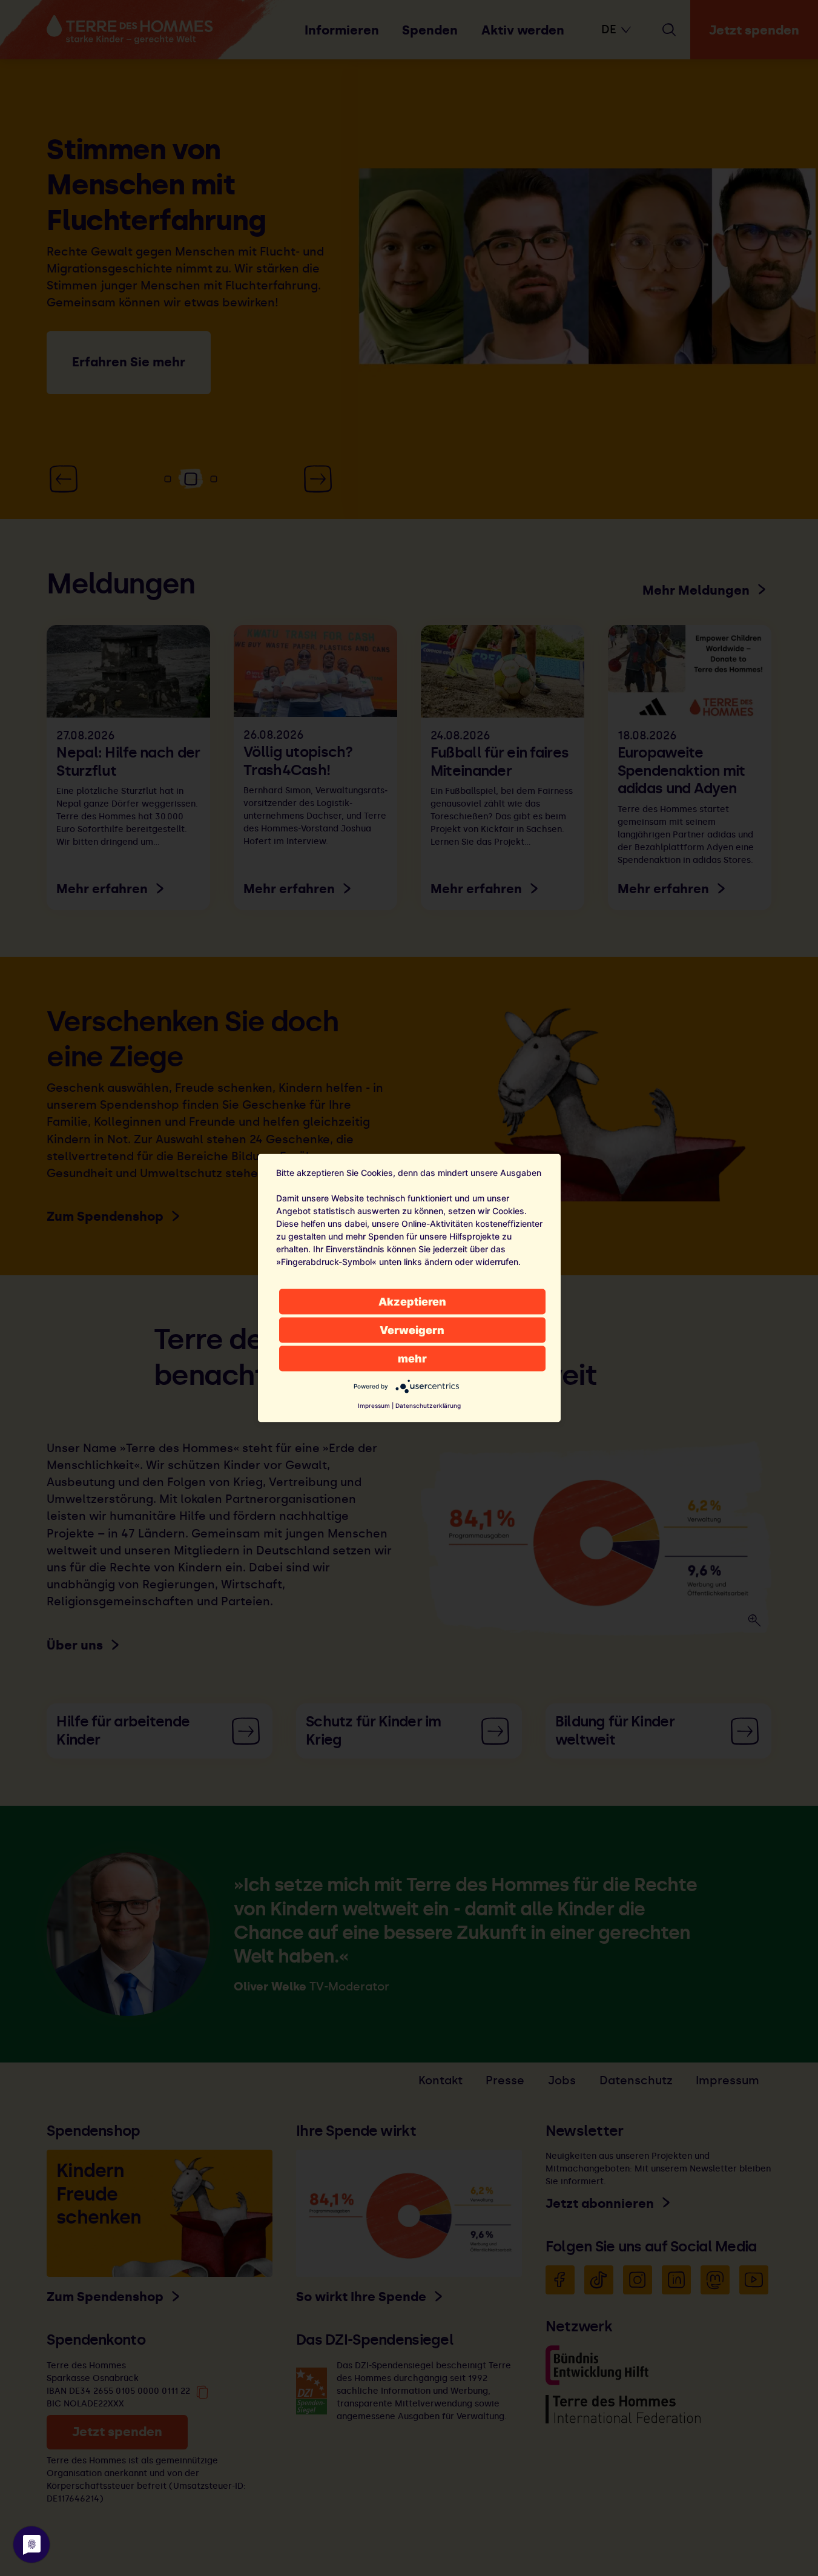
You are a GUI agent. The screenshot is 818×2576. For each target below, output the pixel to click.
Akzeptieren (412, 1302)
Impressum (374, 1405)
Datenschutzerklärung (428, 1405)
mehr (412, 1359)
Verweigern (412, 1330)
